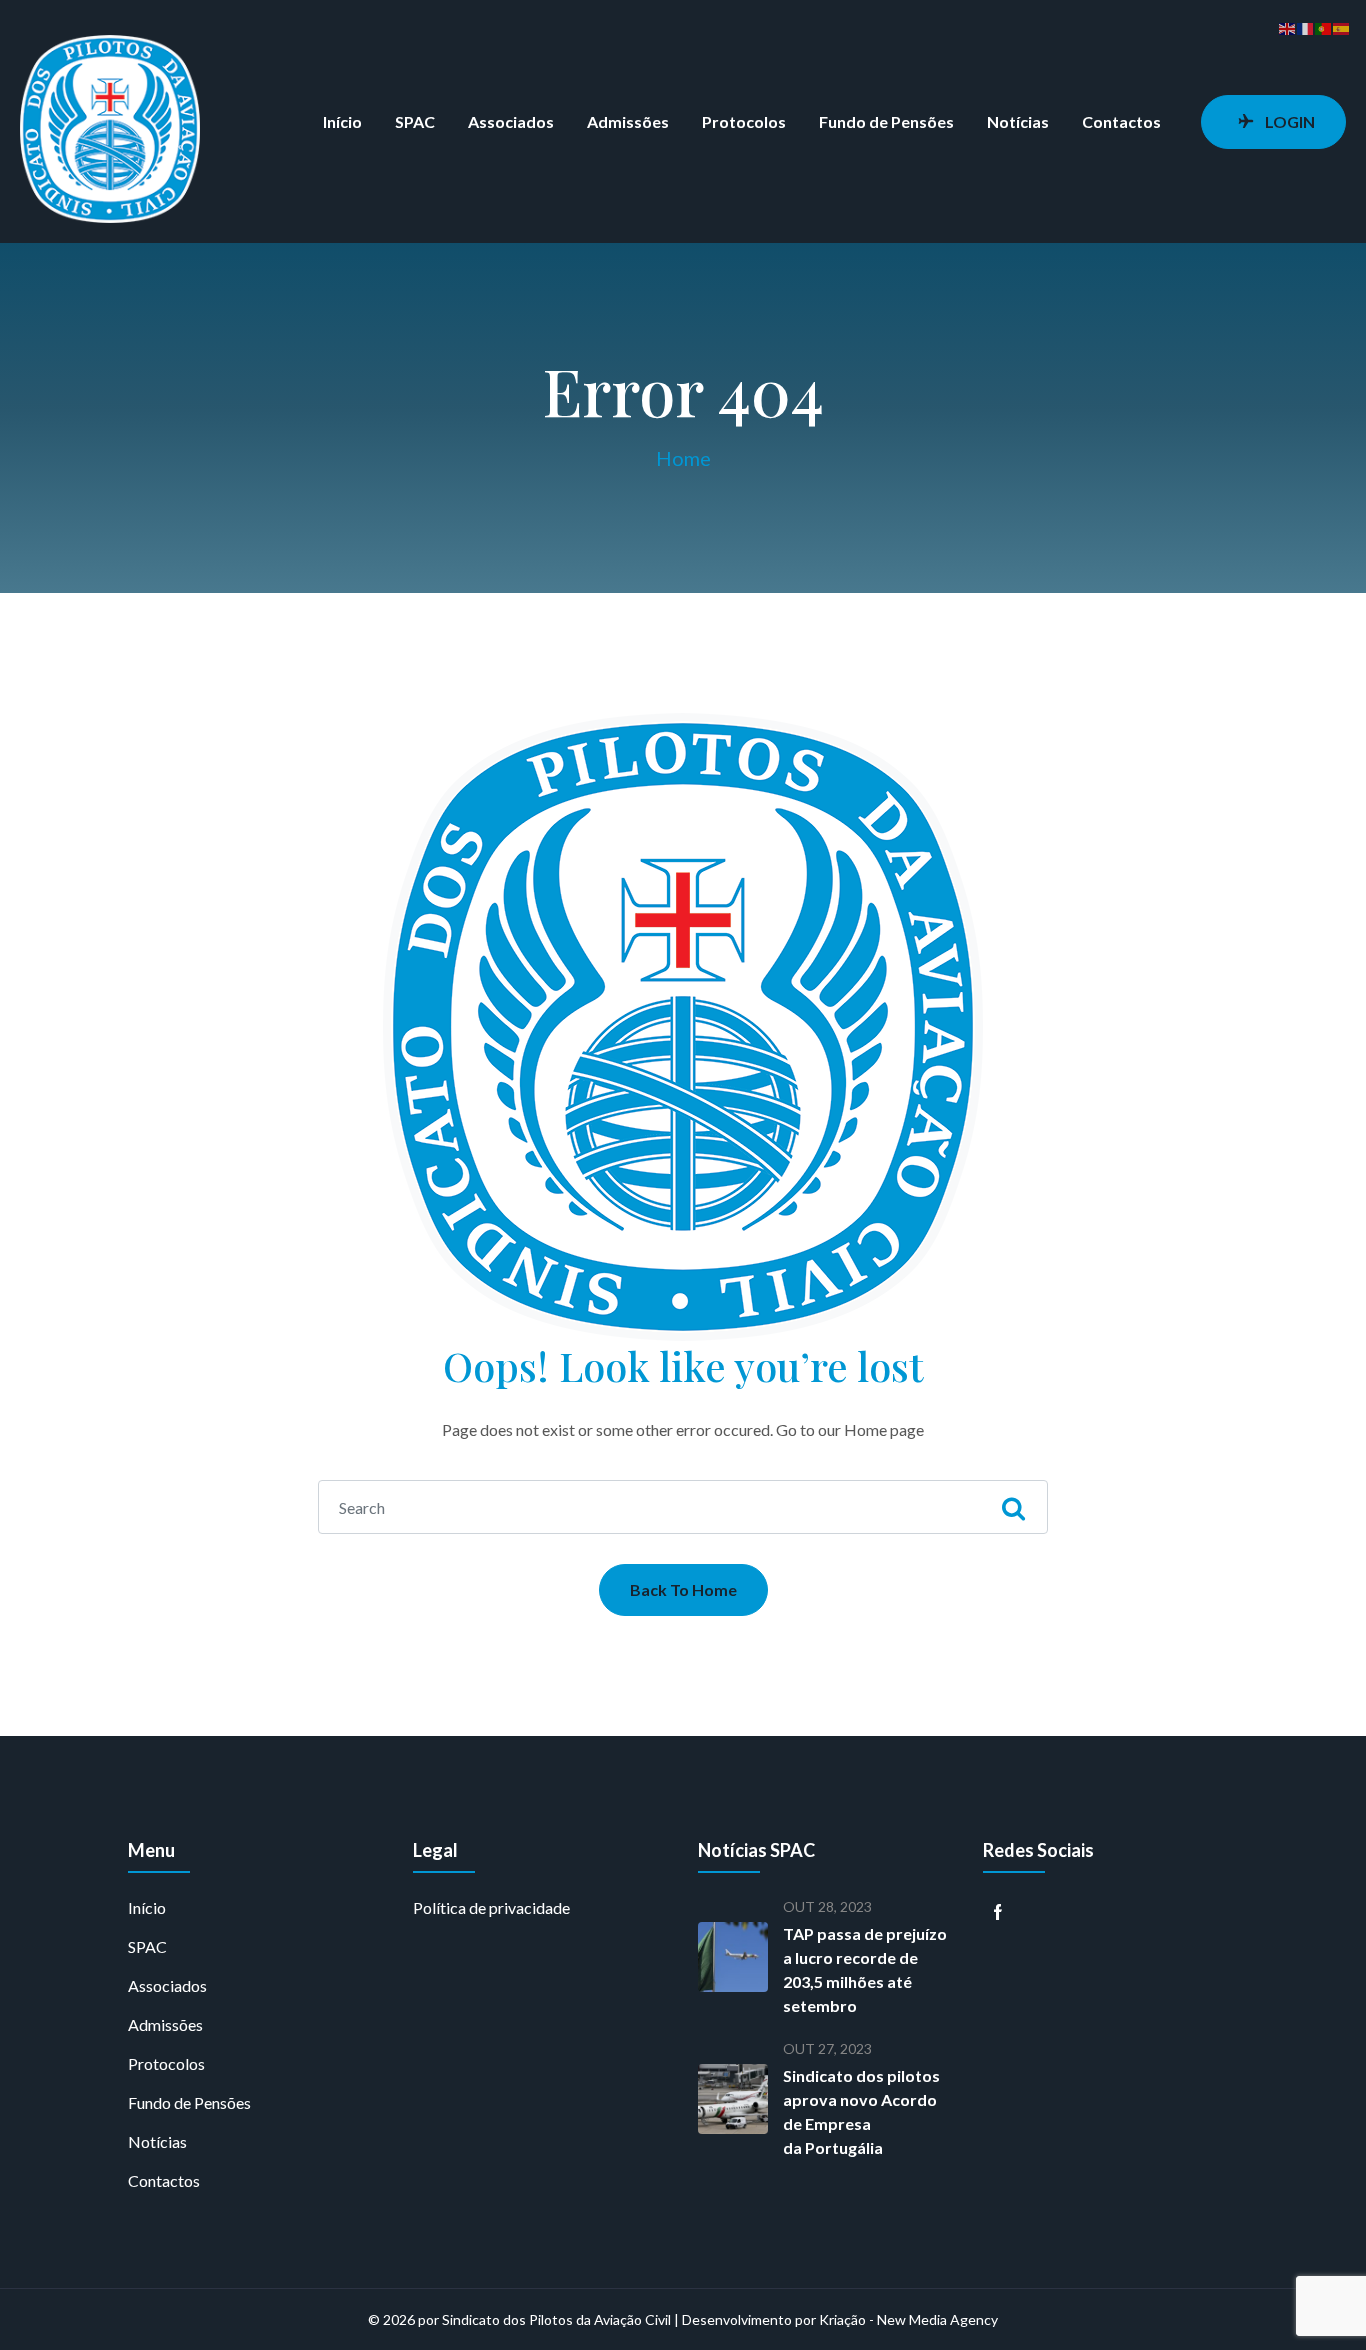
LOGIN (1290, 121)
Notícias (1018, 121)
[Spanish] (1342, 26)
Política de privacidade (491, 1907)
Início (342, 121)
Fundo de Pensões (886, 121)
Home (683, 458)
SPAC (415, 121)
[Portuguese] (1324, 26)
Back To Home (683, 1589)
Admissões (628, 121)
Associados (511, 121)
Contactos (1121, 121)
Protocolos (744, 121)
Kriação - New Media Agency (908, 2319)
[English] (1288, 26)
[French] (1306, 26)
